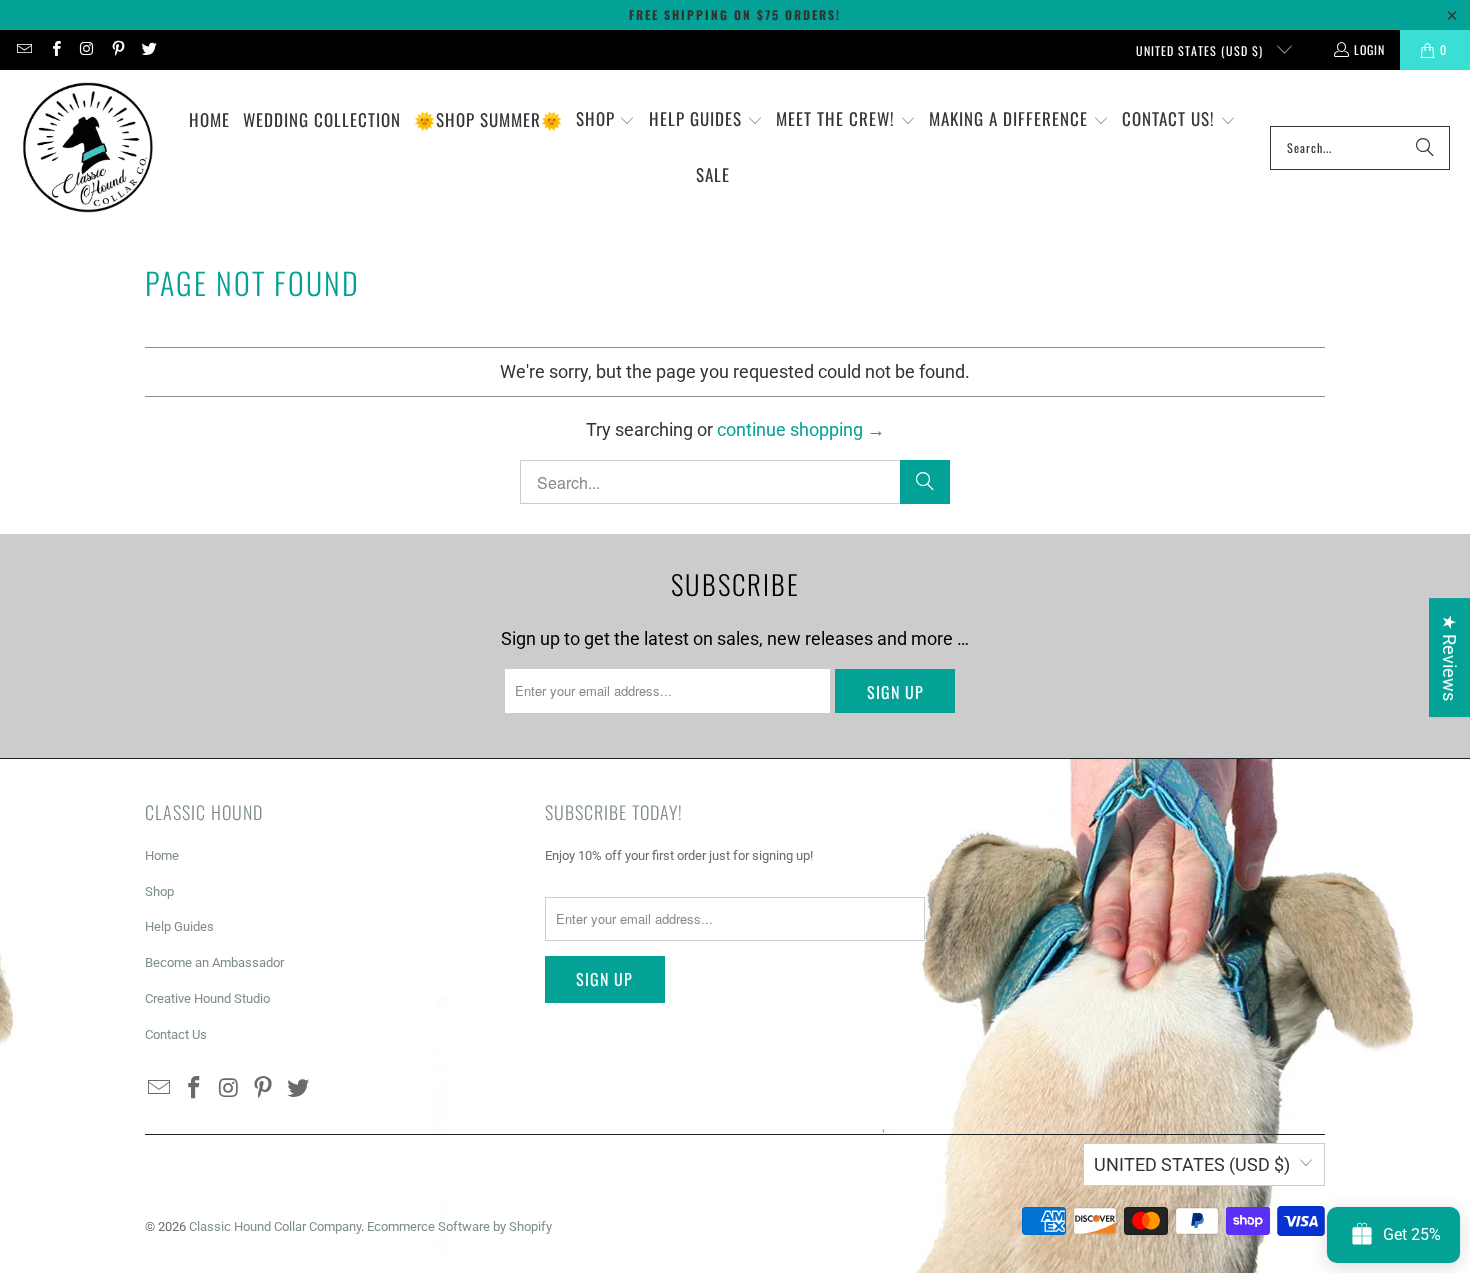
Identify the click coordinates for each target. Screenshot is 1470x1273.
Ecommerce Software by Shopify (459, 1226)
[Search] (1425, 148)
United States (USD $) (1201, 50)
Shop (159, 891)
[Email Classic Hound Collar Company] (23, 49)
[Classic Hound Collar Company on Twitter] (148, 49)
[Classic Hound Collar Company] (87, 148)
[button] (606, 121)
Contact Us (176, 1034)
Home (162, 855)
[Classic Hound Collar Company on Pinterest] (117, 49)
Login (1369, 49)
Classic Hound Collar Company (275, 1226)
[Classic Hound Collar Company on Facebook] (54, 49)
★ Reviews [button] (1449, 657)
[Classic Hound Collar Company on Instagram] (86, 49)
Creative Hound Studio (207, 998)
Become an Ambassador (214, 962)
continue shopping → (801, 429)
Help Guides (179, 926)
